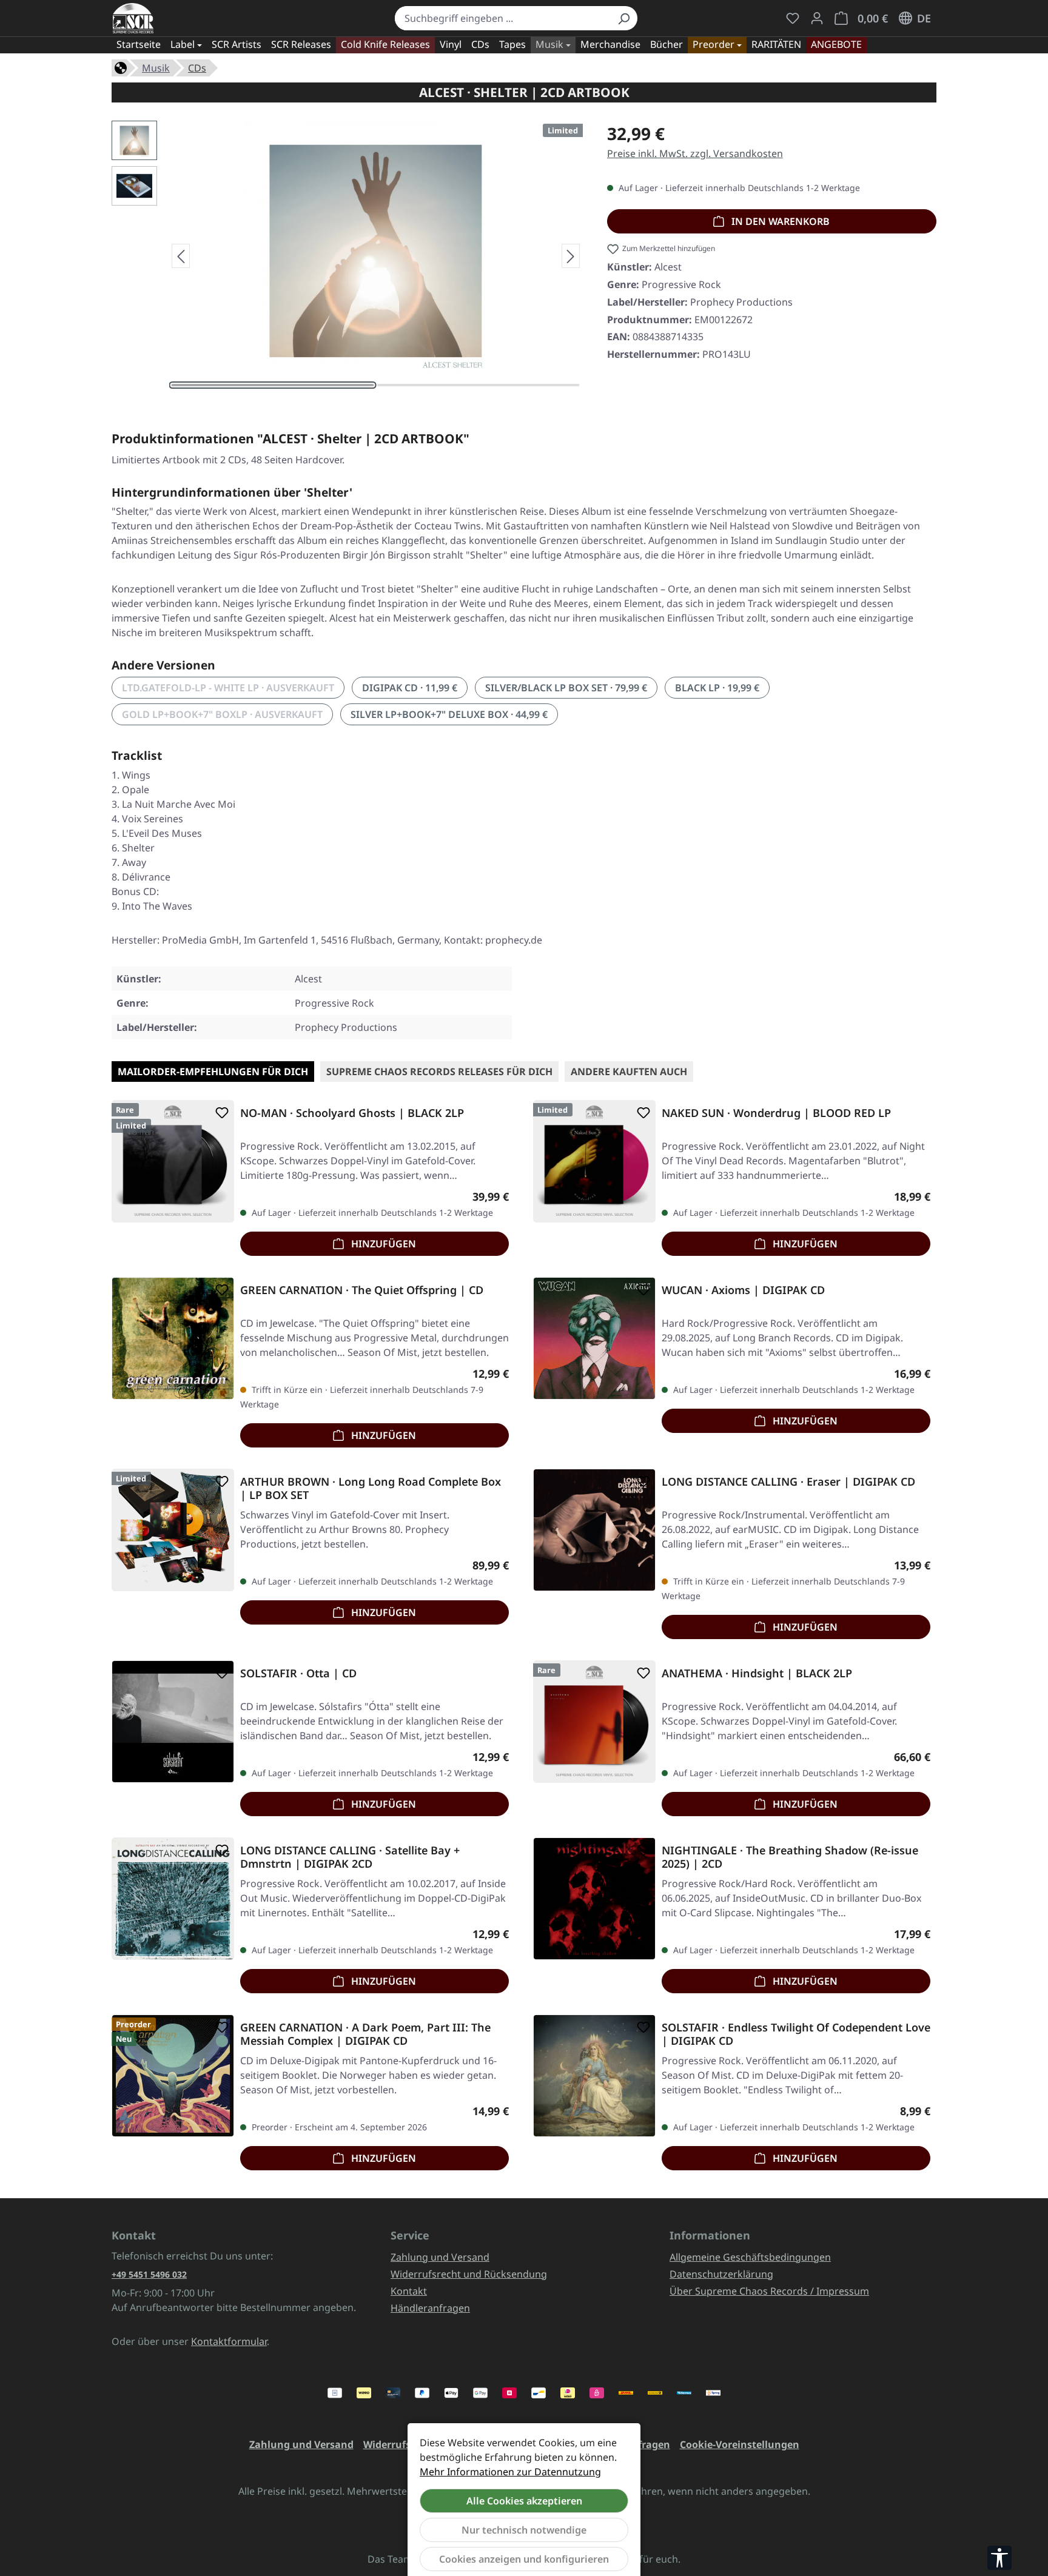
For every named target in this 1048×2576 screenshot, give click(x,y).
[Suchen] (623, 18)
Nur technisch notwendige (524, 2530)
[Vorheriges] (181, 256)
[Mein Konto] (817, 18)
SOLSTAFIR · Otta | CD (298, 1673)
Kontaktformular (229, 2341)
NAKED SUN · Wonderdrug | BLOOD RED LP (776, 1113)
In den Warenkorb (779, 221)
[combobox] (502, 18)
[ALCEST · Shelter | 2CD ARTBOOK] (375, 251)
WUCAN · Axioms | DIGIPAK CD (743, 1290)
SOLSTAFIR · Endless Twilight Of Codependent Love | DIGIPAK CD (796, 2034)
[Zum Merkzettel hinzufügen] (220, 1113)
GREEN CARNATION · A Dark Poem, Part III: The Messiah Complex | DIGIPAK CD (365, 2034)
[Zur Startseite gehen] (133, 18)
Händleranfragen (430, 2308)
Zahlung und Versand (440, 2257)
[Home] (121, 67)
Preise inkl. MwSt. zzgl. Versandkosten (695, 153)
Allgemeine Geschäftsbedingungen (750, 2257)
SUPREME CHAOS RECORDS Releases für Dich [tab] (439, 1072)
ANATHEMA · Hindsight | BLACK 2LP (757, 1673)
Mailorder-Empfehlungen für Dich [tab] (213, 1072)
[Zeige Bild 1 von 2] (273, 385)
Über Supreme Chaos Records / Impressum (769, 2291)
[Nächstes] (571, 256)
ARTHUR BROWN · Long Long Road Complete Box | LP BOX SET (371, 1488)
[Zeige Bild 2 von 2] (479, 385)
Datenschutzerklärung (721, 2274)
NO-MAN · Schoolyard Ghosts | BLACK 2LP (352, 1113)
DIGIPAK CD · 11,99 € (410, 688)
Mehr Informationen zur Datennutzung (510, 2472)
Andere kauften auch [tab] (629, 1072)
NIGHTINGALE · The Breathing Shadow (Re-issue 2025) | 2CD (790, 1857)
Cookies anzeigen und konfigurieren (524, 2559)
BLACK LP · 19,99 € (717, 688)
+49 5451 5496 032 (149, 2274)
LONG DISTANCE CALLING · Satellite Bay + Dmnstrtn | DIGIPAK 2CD (350, 1857)
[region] (347, 256)
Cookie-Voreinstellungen (740, 2444)
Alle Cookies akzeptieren (524, 2501)
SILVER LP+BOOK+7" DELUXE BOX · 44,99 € (449, 714)
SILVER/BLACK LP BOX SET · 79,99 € (566, 688)
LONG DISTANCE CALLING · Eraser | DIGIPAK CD (788, 1482)
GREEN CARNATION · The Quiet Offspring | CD (362, 1290)
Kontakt (409, 2291)
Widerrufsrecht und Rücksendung (469, 2274)
